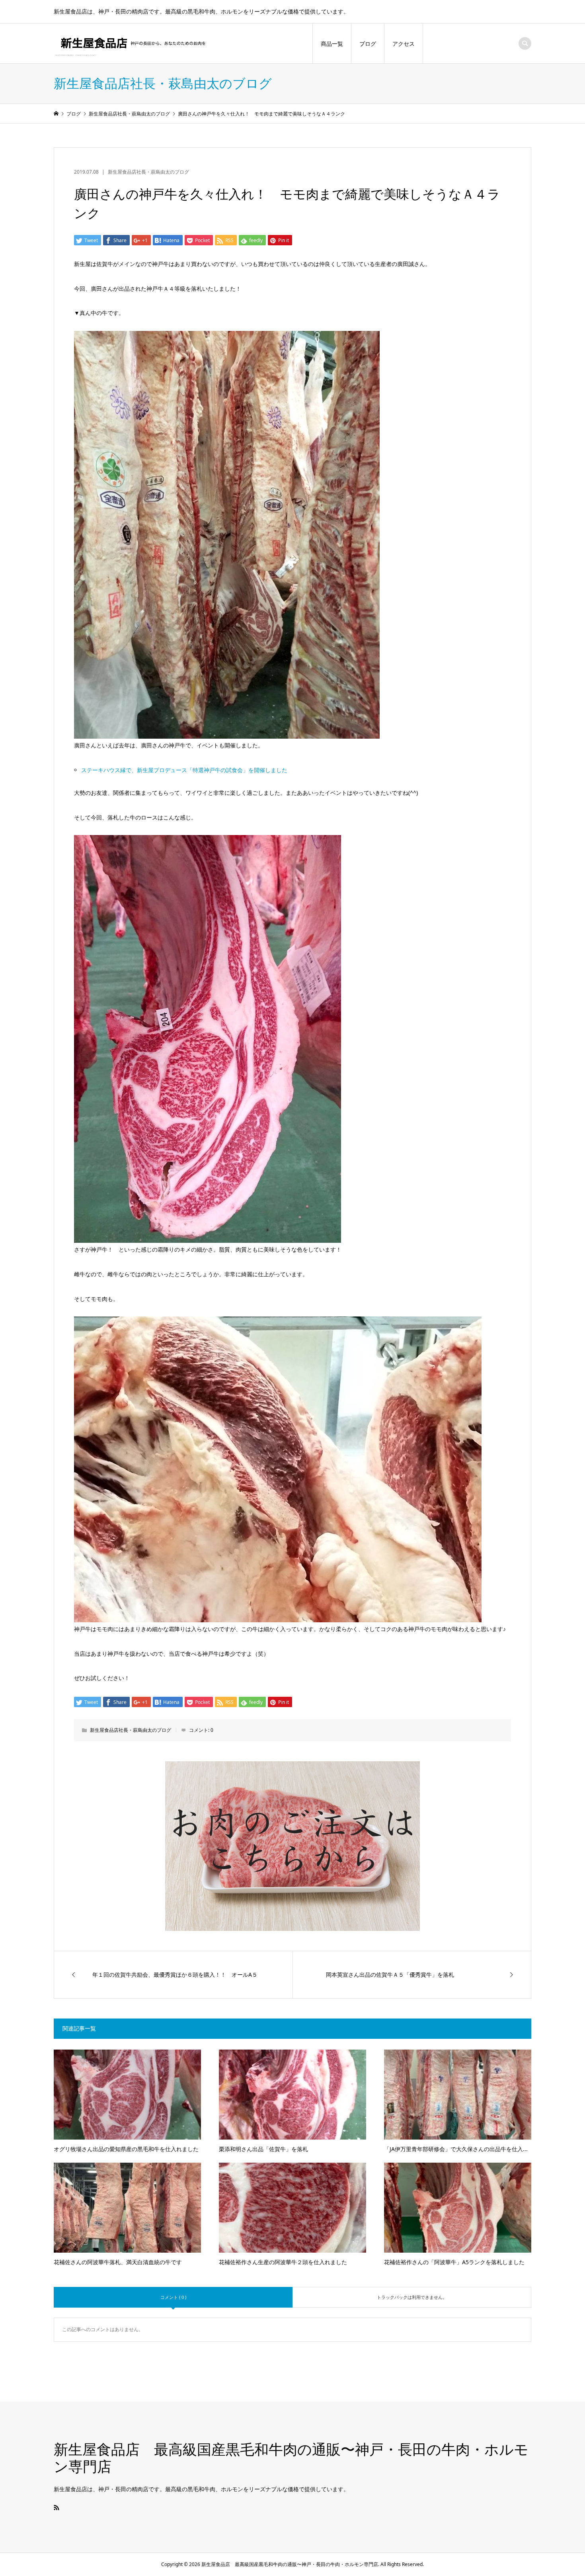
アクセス (404, 44)
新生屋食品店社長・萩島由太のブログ (148, 172)
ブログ (368, 44)
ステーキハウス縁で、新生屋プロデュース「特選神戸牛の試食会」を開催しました (184, 770)
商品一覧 (332, 44)
